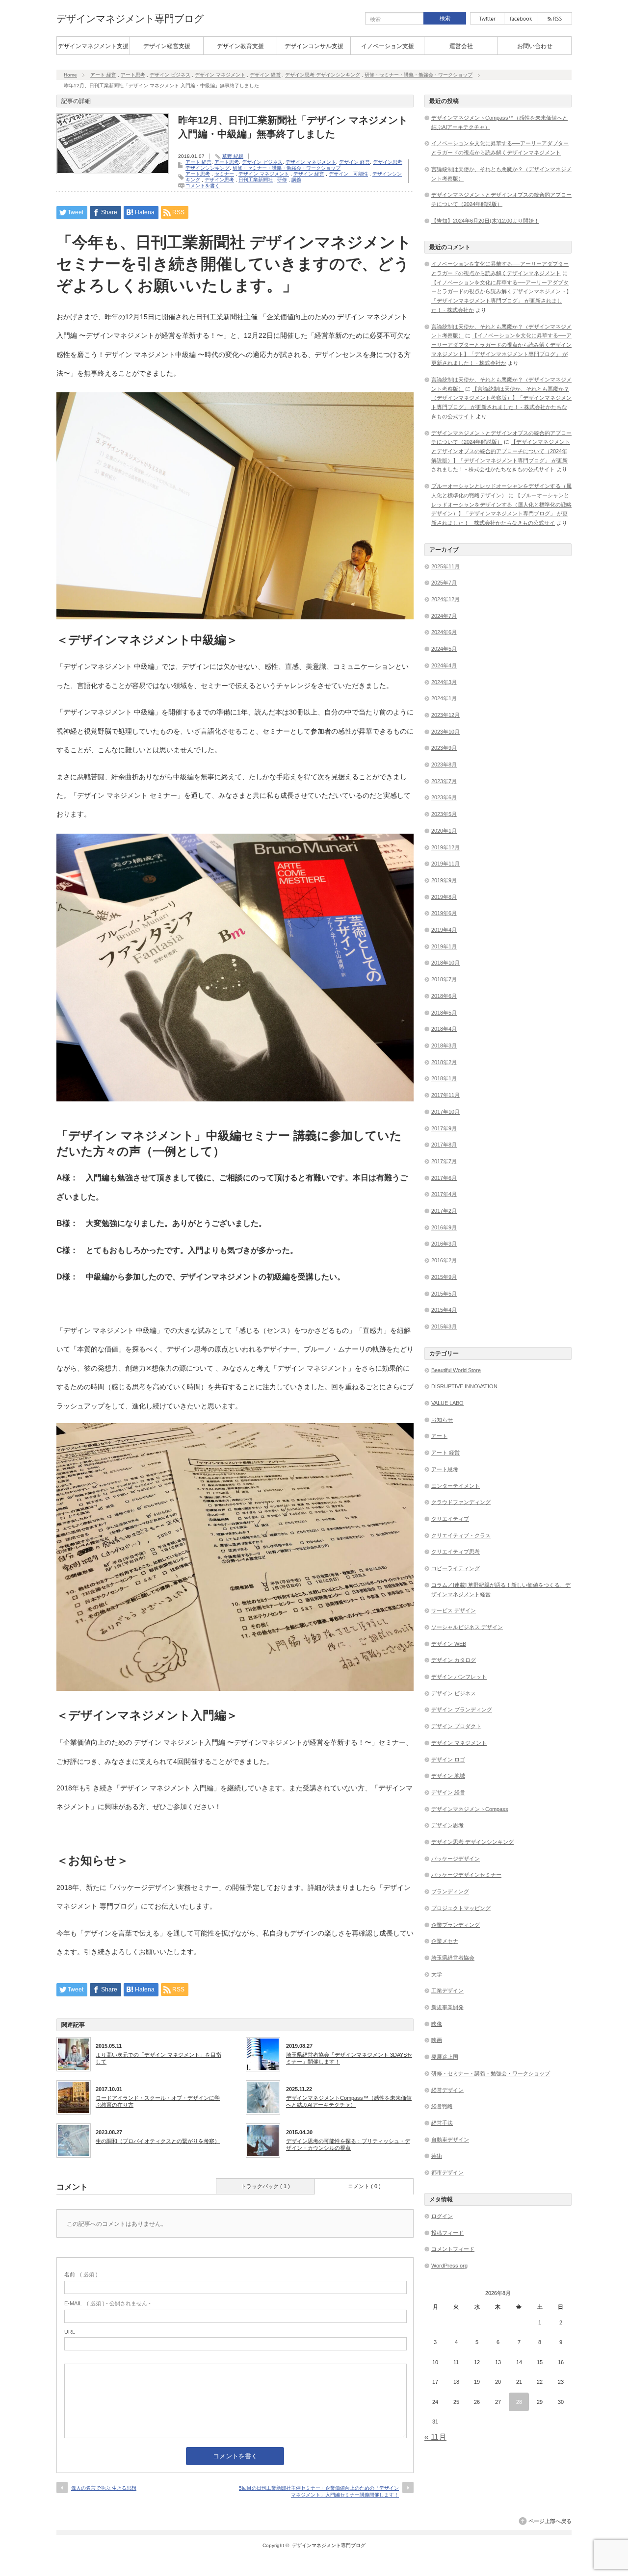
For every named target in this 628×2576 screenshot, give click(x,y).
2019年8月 (444, 897)
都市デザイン (447, 2172)
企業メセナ (445, 1941)
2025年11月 (445, 566)
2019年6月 (444, 913)
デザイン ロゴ (448, 1760)
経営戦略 (442, 2106)
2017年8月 (444, 1145)
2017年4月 (444, 1194)
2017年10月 (445, 1112)
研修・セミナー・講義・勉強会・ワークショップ (419, 75)
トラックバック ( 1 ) (265, 2186)
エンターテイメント (456, 1486)
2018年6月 (444, 996)
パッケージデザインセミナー (466, 1875)
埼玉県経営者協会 (453, 1958)
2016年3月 (444, 1244)
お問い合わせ (535, 46)
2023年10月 (445, 732)
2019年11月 (445, 864)
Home (70, 75)
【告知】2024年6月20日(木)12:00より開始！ (485, 221)
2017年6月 (444, 1178)
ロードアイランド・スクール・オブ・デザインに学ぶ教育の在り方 (158, 2101)
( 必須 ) (81, 2274)
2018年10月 (445, 963)
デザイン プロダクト (456, 1726)
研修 (282, 180)
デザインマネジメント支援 (93, 46)
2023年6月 (444, 797)
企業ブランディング (456, 1925)
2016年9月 (444, 1227)
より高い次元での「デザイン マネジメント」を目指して (158, 2058)
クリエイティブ (450, 1519)
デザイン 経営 (265, 75)
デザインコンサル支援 (314, 46)
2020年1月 (444, 831)
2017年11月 (445, 1095)
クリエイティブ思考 (456, 1552)
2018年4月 (444, 1029)
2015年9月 (444, 1277)
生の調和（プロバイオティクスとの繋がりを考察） (158, 2141)
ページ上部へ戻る (550, 2521)
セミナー (224, 174)
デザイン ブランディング (462, 1709)
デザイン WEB (449, 1644)
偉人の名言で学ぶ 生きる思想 (104, 2488)
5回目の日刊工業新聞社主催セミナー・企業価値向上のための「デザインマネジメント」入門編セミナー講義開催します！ (319, 2491)
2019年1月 (444, 946)
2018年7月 (444, 979)
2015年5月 (444, 1294)
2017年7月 (444, 1161)
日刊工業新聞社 (256, 180)
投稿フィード (447, 2233)
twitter (487, 18)
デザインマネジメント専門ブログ (130, 19)
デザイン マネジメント (220, 75)
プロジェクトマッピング (461, 1908)
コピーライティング (456, 1568)
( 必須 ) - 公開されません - (107, 2303)
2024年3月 (444, 682)
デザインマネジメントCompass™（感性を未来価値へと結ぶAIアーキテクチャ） (349, 2101)
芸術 (437, 2156)
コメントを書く (203, 186)
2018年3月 (444, 1046)
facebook (521, 18)
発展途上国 (445, 2057)
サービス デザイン (454, 1610)
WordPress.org (449, 2266)
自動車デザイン (450, 2140)
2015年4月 (444, 1310)
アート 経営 (103, 75)
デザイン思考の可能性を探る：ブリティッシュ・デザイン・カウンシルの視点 (348, 2144)
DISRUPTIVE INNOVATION (464, 1386)
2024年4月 (444, 665)
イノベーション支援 (388, 46)
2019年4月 (444, 930)
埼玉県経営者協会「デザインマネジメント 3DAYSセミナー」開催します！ (349, 2058)
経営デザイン (447, 2090)
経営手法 (442, 2123)
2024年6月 (444, 632)
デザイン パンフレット (459, 1677)
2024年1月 (444, 698)
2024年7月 (444, 616)
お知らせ (442, 1420)
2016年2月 (444, 1260)
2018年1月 (444, 1078)
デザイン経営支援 (167, 46)
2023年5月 (444, 814)
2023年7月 (444, 781)
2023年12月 (445, 715)
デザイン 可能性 (348, 174)
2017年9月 (444, 1128)
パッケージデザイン (456, 1859)
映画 (437, 2040)
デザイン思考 (219, 180)
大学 (437, 1974)
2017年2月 (444, 1211)
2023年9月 (444, 748)
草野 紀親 (233, 156)
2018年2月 (444, 1062)
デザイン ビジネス (170, 75)
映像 (437, 2024)
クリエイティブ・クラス (461, 1535)
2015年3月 (444, 1326)
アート (439, 1436)
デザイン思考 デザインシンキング (323, 75)
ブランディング (450, 1891)
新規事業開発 (447, 2007)
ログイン (442, 2216)
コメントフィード (453, 2249)
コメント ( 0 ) (364, 2186)
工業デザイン (447, 1990)
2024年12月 (445, 599)
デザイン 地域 (448, 1776)
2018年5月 (444, 1013)
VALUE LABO (447, 1403)
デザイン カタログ (454, 1660)
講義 (296, 180)
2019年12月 (445, 847)
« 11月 (435, 2437)
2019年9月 (444, 880)
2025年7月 (444, 583)
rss (555, 18)
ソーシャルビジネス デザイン (467, 1627)
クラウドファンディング (461, 1502)
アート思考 (133, 75)
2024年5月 (444, 649)
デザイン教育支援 (240, 46)
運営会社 (461, 46)
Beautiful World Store (456, 1370)
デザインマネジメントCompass (470, 1809)
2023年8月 (444, 765)
